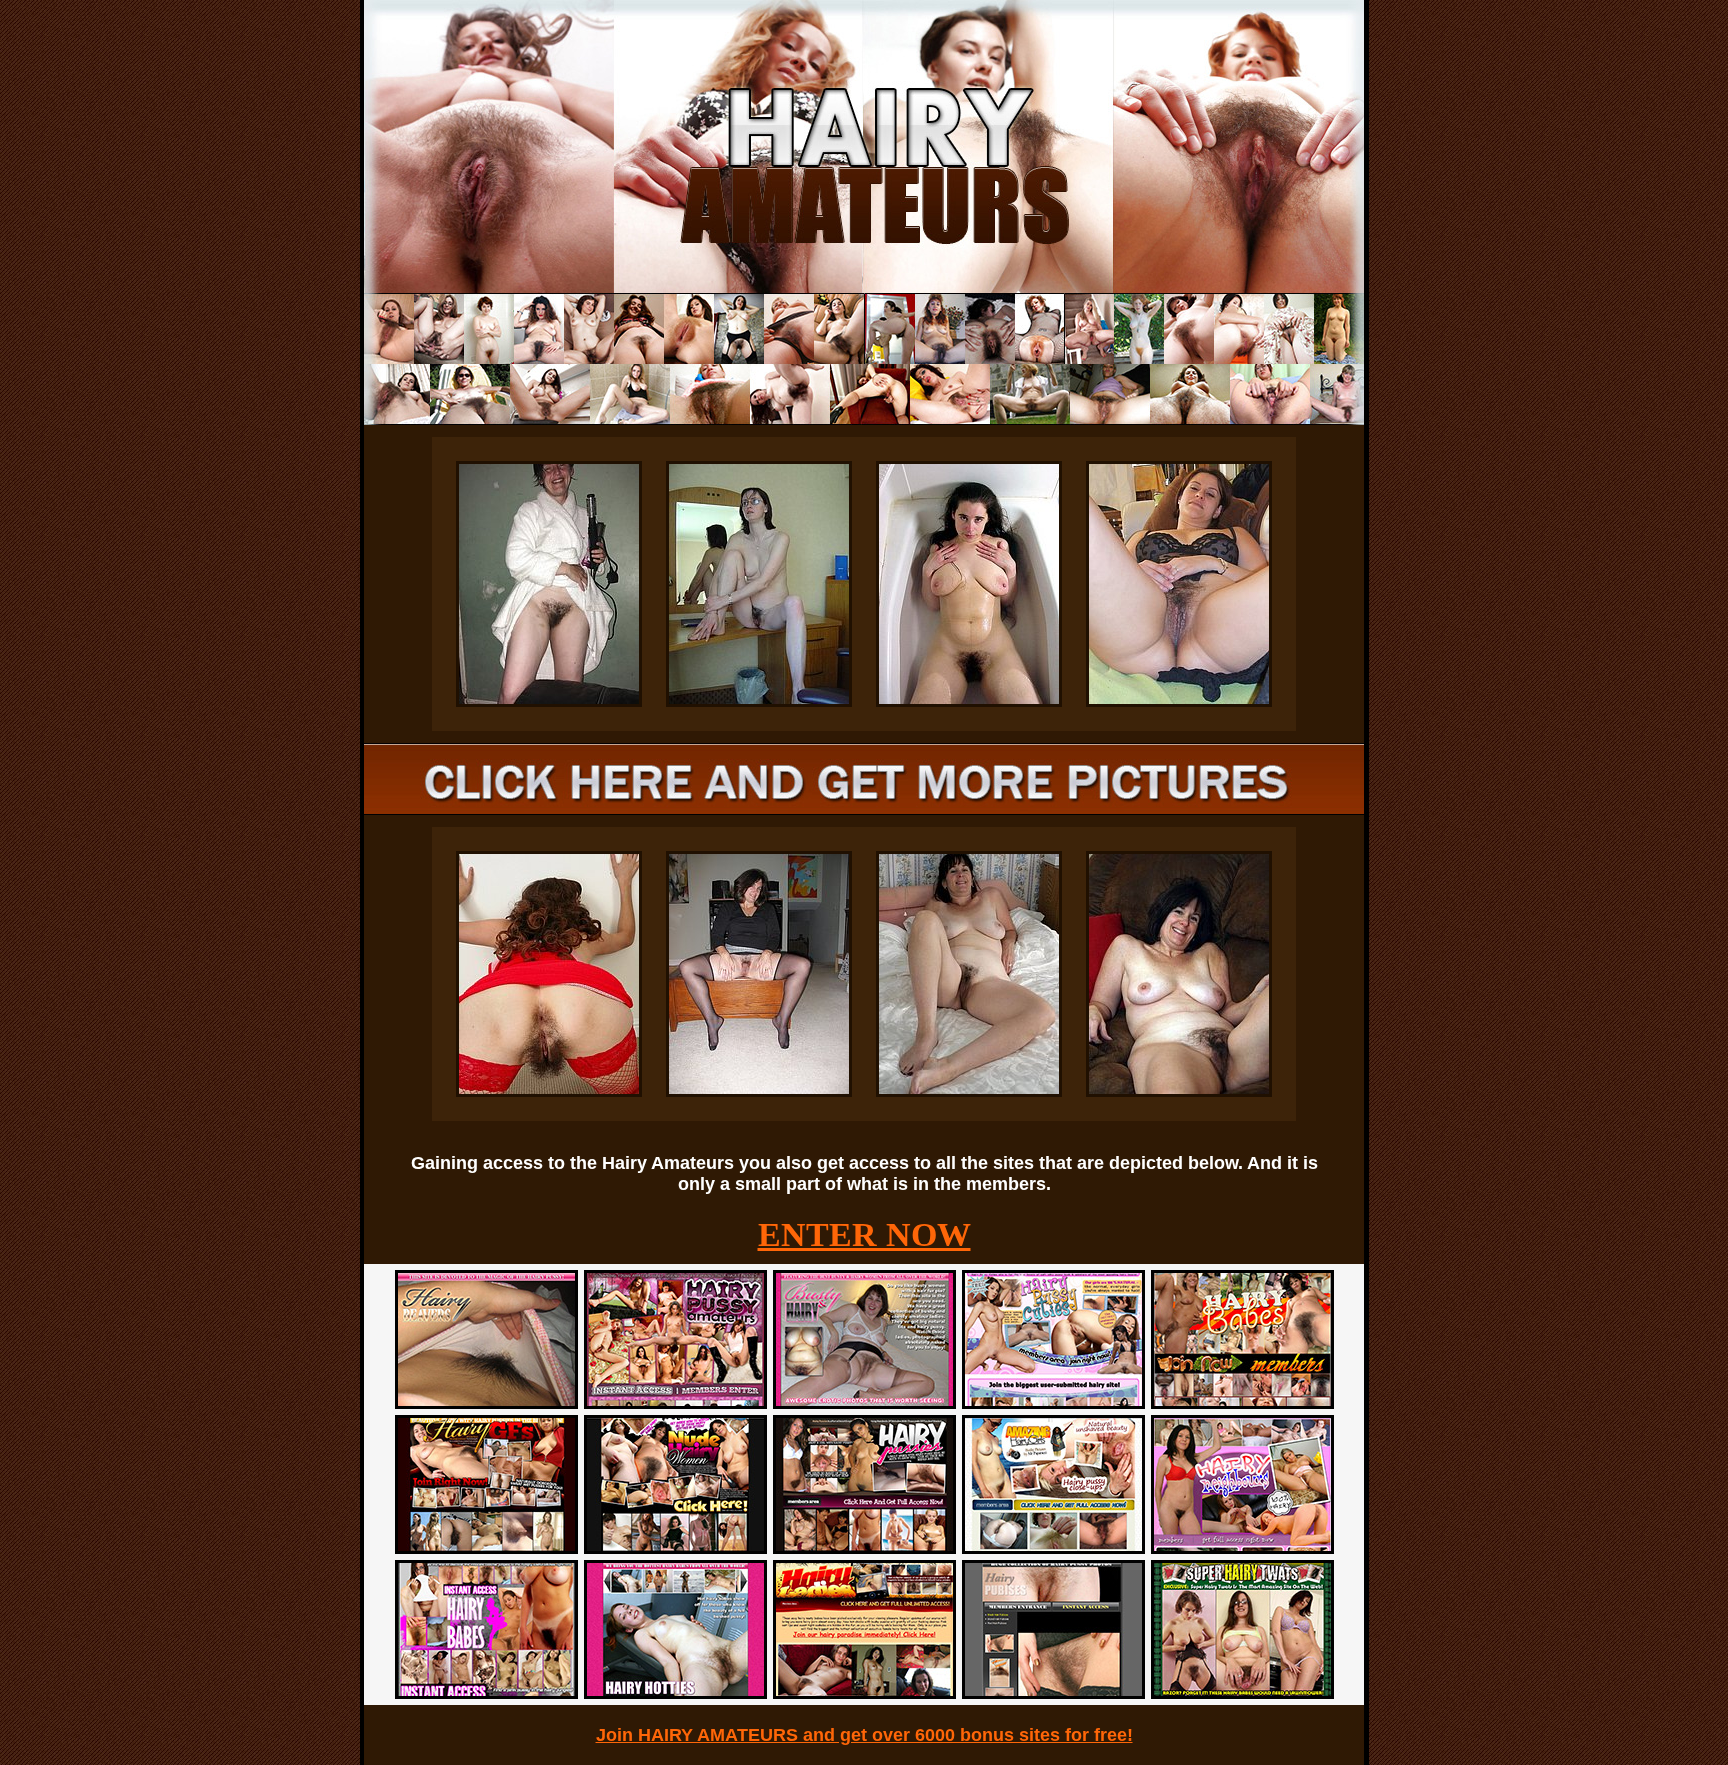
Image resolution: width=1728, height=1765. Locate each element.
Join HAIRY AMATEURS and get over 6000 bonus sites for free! (864, 1735)
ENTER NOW (864, 1234)
